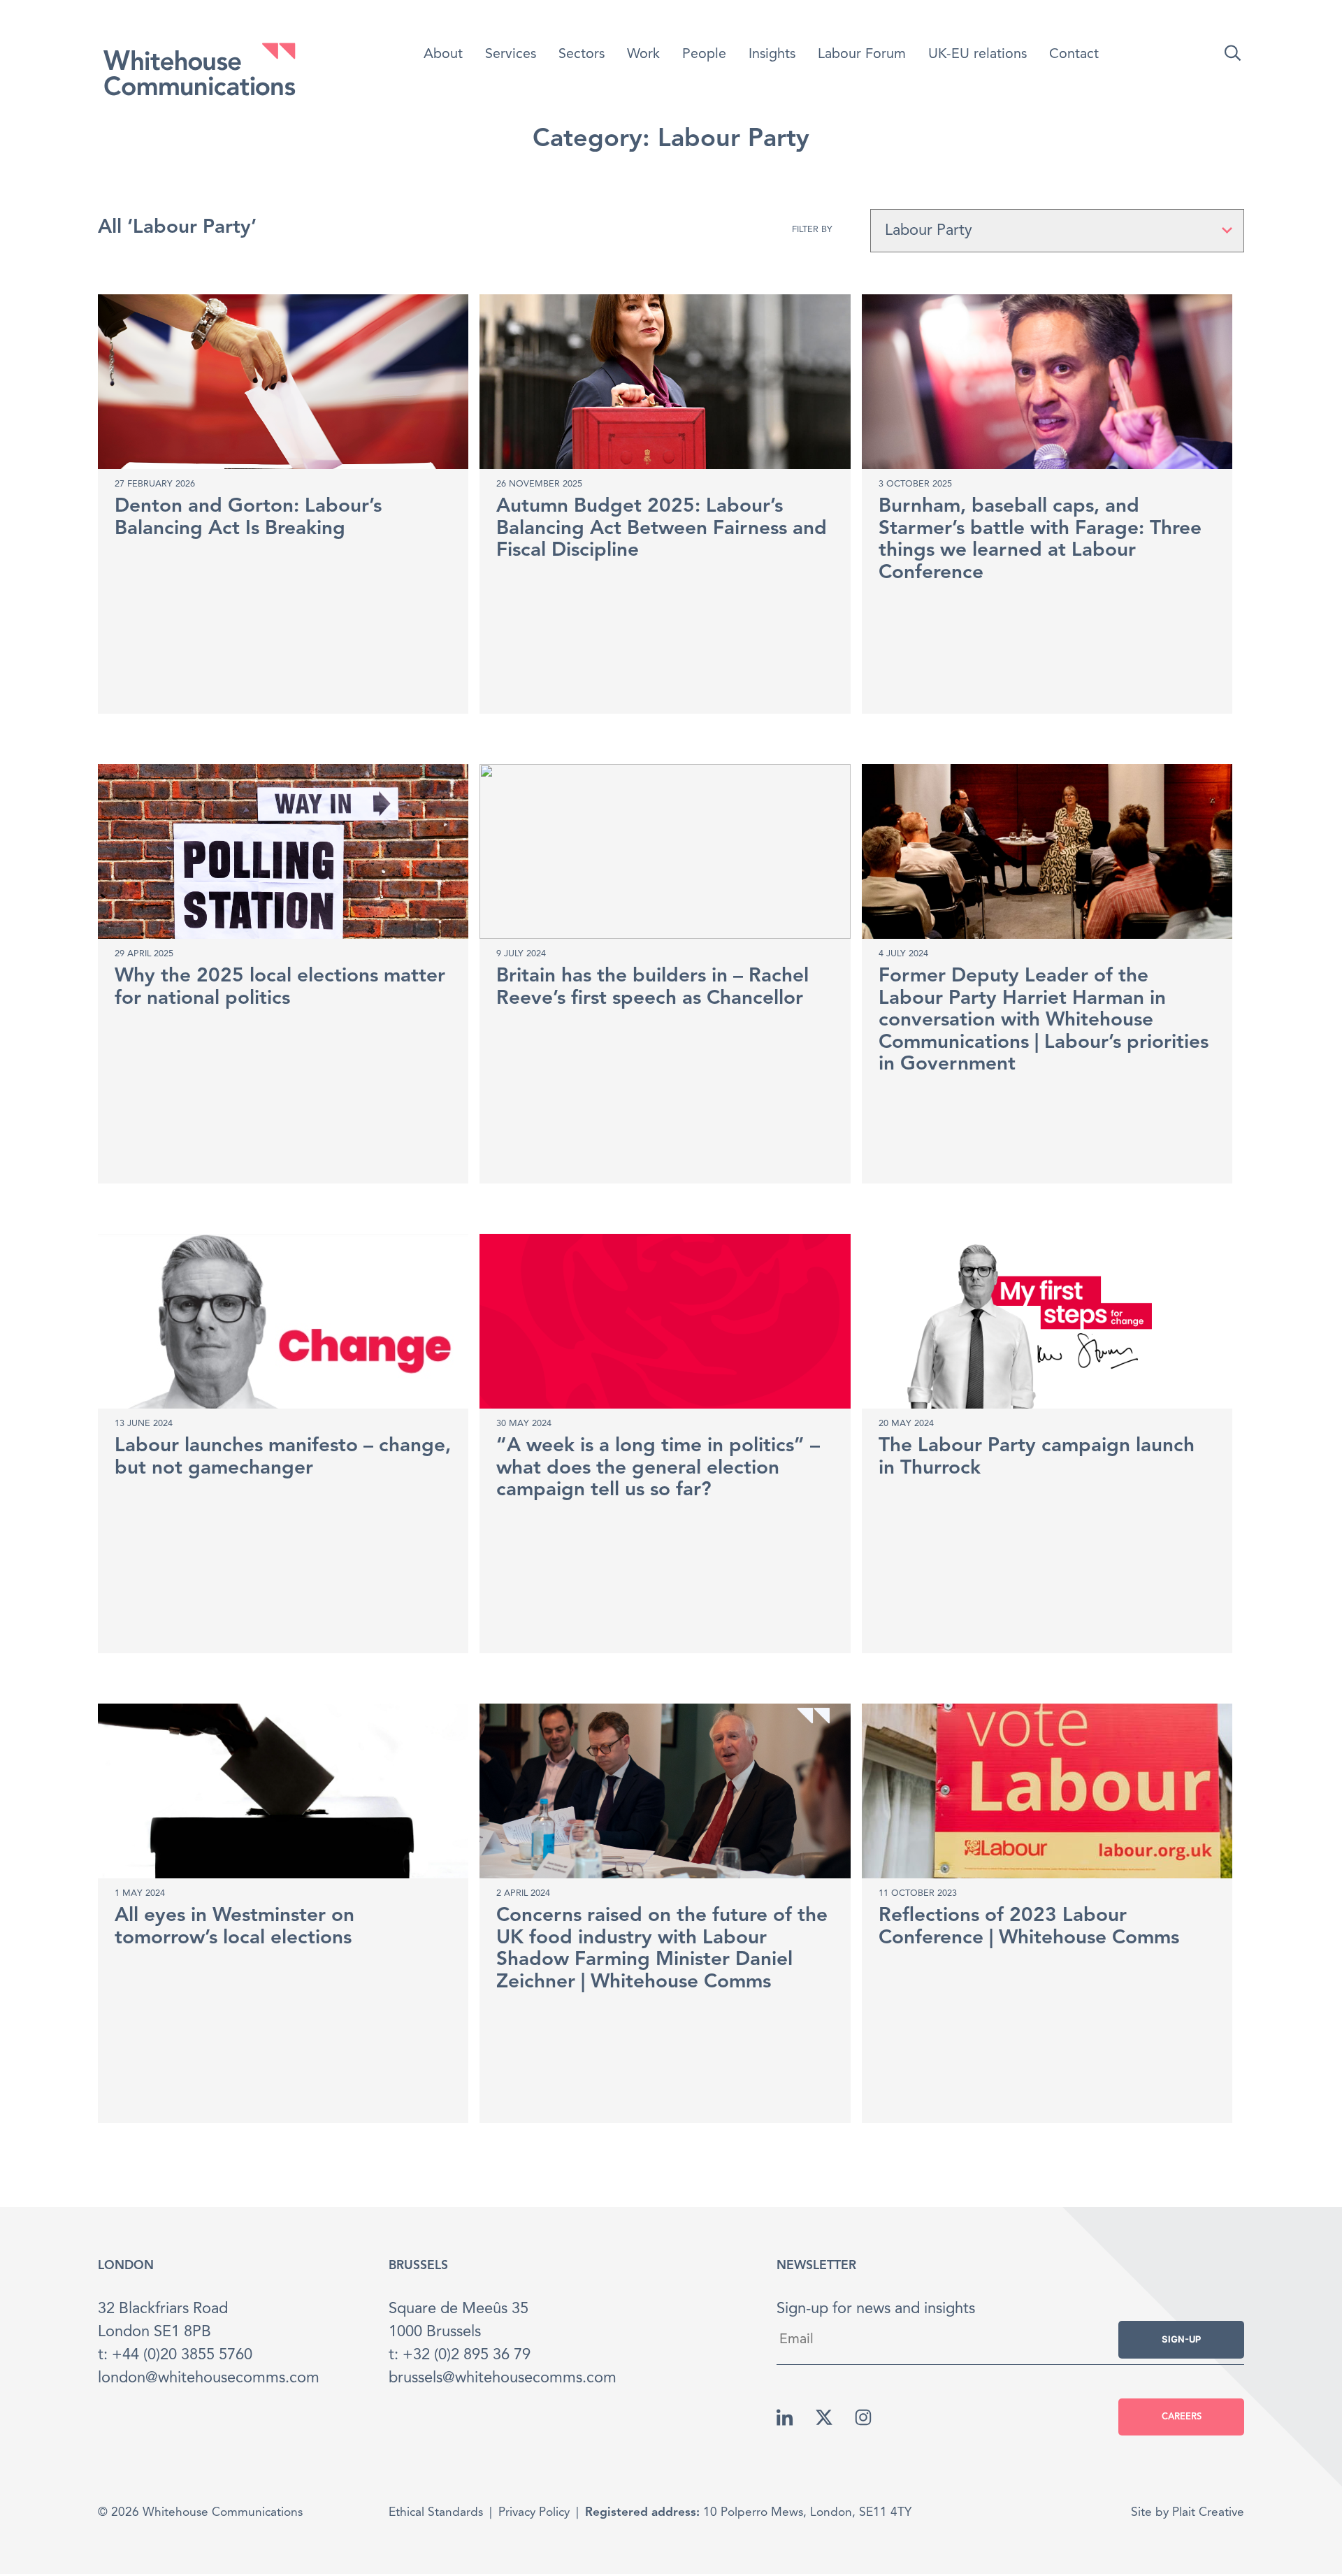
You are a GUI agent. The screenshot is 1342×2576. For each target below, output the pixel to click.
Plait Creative (1208, 2513)
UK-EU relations (977, 55)
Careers (1182, 2417)
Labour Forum (862, 55)
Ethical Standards (436, 2513)
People (704, 55)
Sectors (582, 55)
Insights (772, 55)
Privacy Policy (534, 2513)
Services (511, 55)
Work (643, 55)
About (443, 55)
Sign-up (1181, 2339)
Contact (1074, 55)
